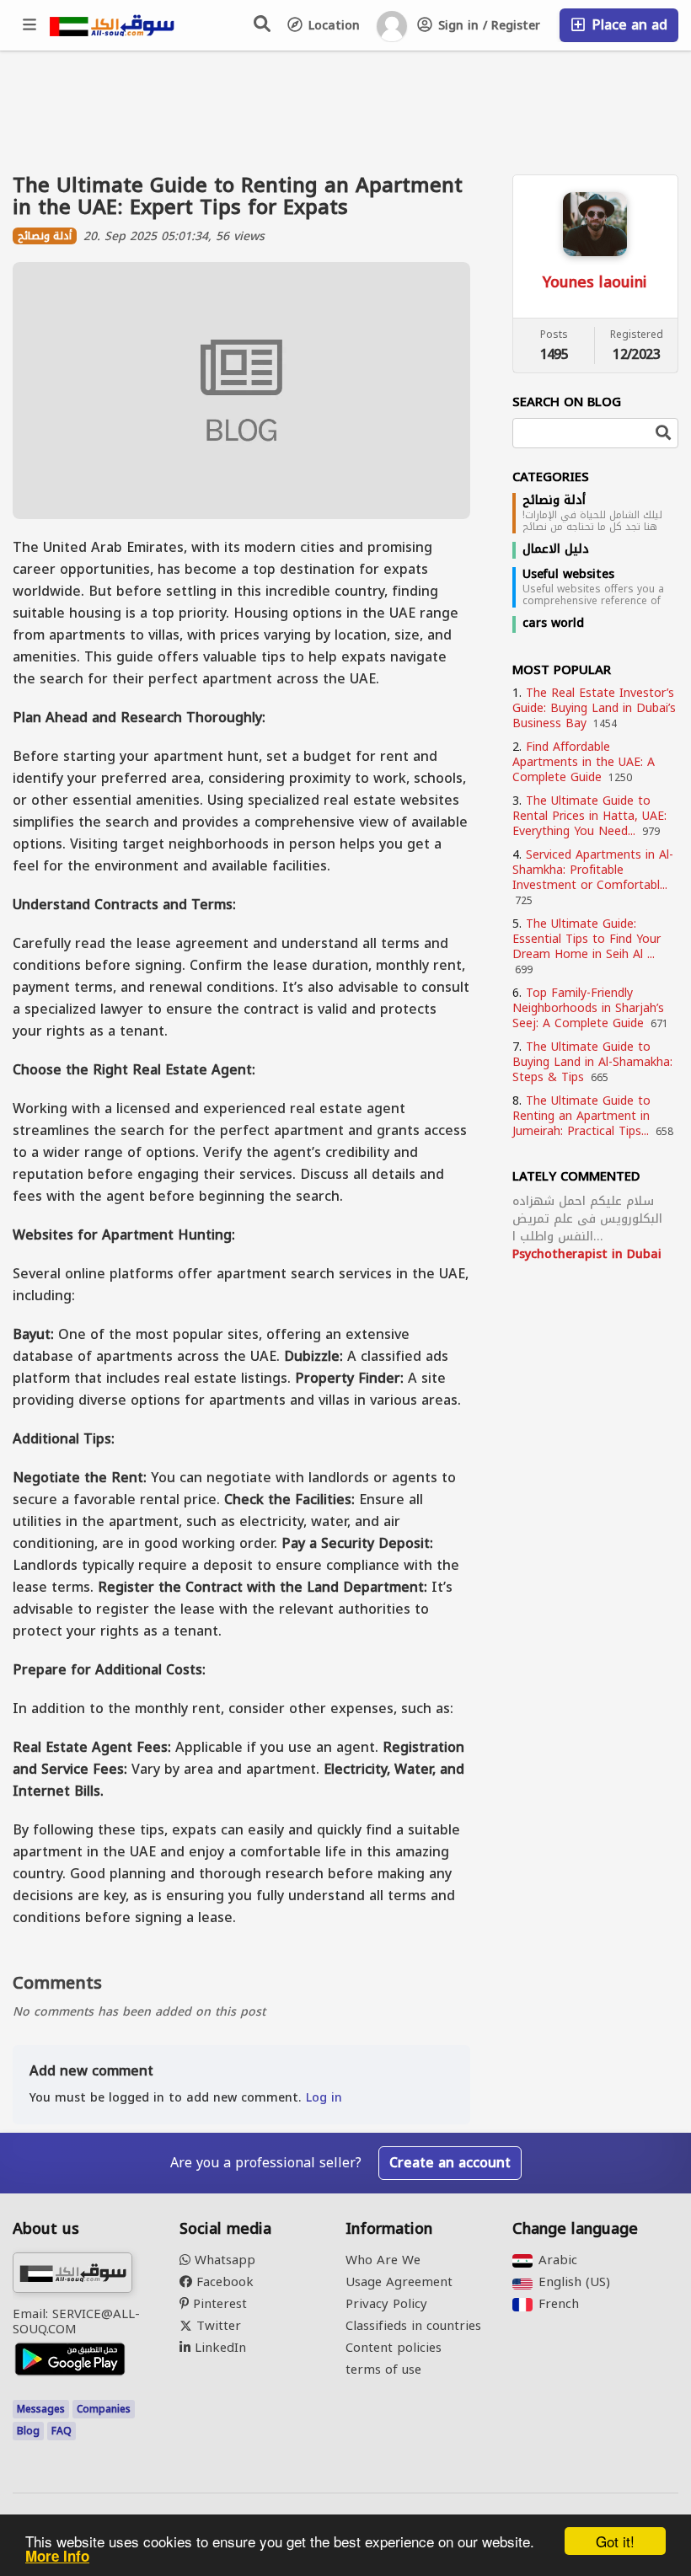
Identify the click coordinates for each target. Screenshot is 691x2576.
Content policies (394, 2348)
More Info (57, 2556)
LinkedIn (218, 2348)
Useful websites (568, 575)
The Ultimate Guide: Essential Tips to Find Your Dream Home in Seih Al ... (587, 939)
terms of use (383, 2370)
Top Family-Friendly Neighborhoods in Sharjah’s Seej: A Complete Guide (588, 1008)
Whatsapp (223, 2260)
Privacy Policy (386, 2304)
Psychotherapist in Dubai (587, 1254)
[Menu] (30, 25)
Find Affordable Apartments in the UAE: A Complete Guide (584, 762)
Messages (41, 2409)
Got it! (615, 2541)
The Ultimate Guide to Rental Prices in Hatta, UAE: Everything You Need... (589, 816)
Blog (28, 2431)
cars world (553, 624)
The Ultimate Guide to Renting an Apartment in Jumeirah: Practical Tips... (581, 1116)
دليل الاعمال (556, 549)
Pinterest (218, 2304)
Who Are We (383, 2260)
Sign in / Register (487, 26)
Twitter (217, 2326)
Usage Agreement (399, 2282)
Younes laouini (595, 282)
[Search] (263, 24)
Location (332, 26)
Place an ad (627, 25)
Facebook (223, 2282)
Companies (104, 2409)
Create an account (450, 2163)
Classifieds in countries (413, 2326)
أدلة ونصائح (554, 501)
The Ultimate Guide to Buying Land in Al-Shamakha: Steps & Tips (592, 1062)
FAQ (62, 2431)
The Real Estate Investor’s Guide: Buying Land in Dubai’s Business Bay (594, 708)
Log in (324, 2098)
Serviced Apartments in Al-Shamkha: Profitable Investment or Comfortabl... (593, 870)
